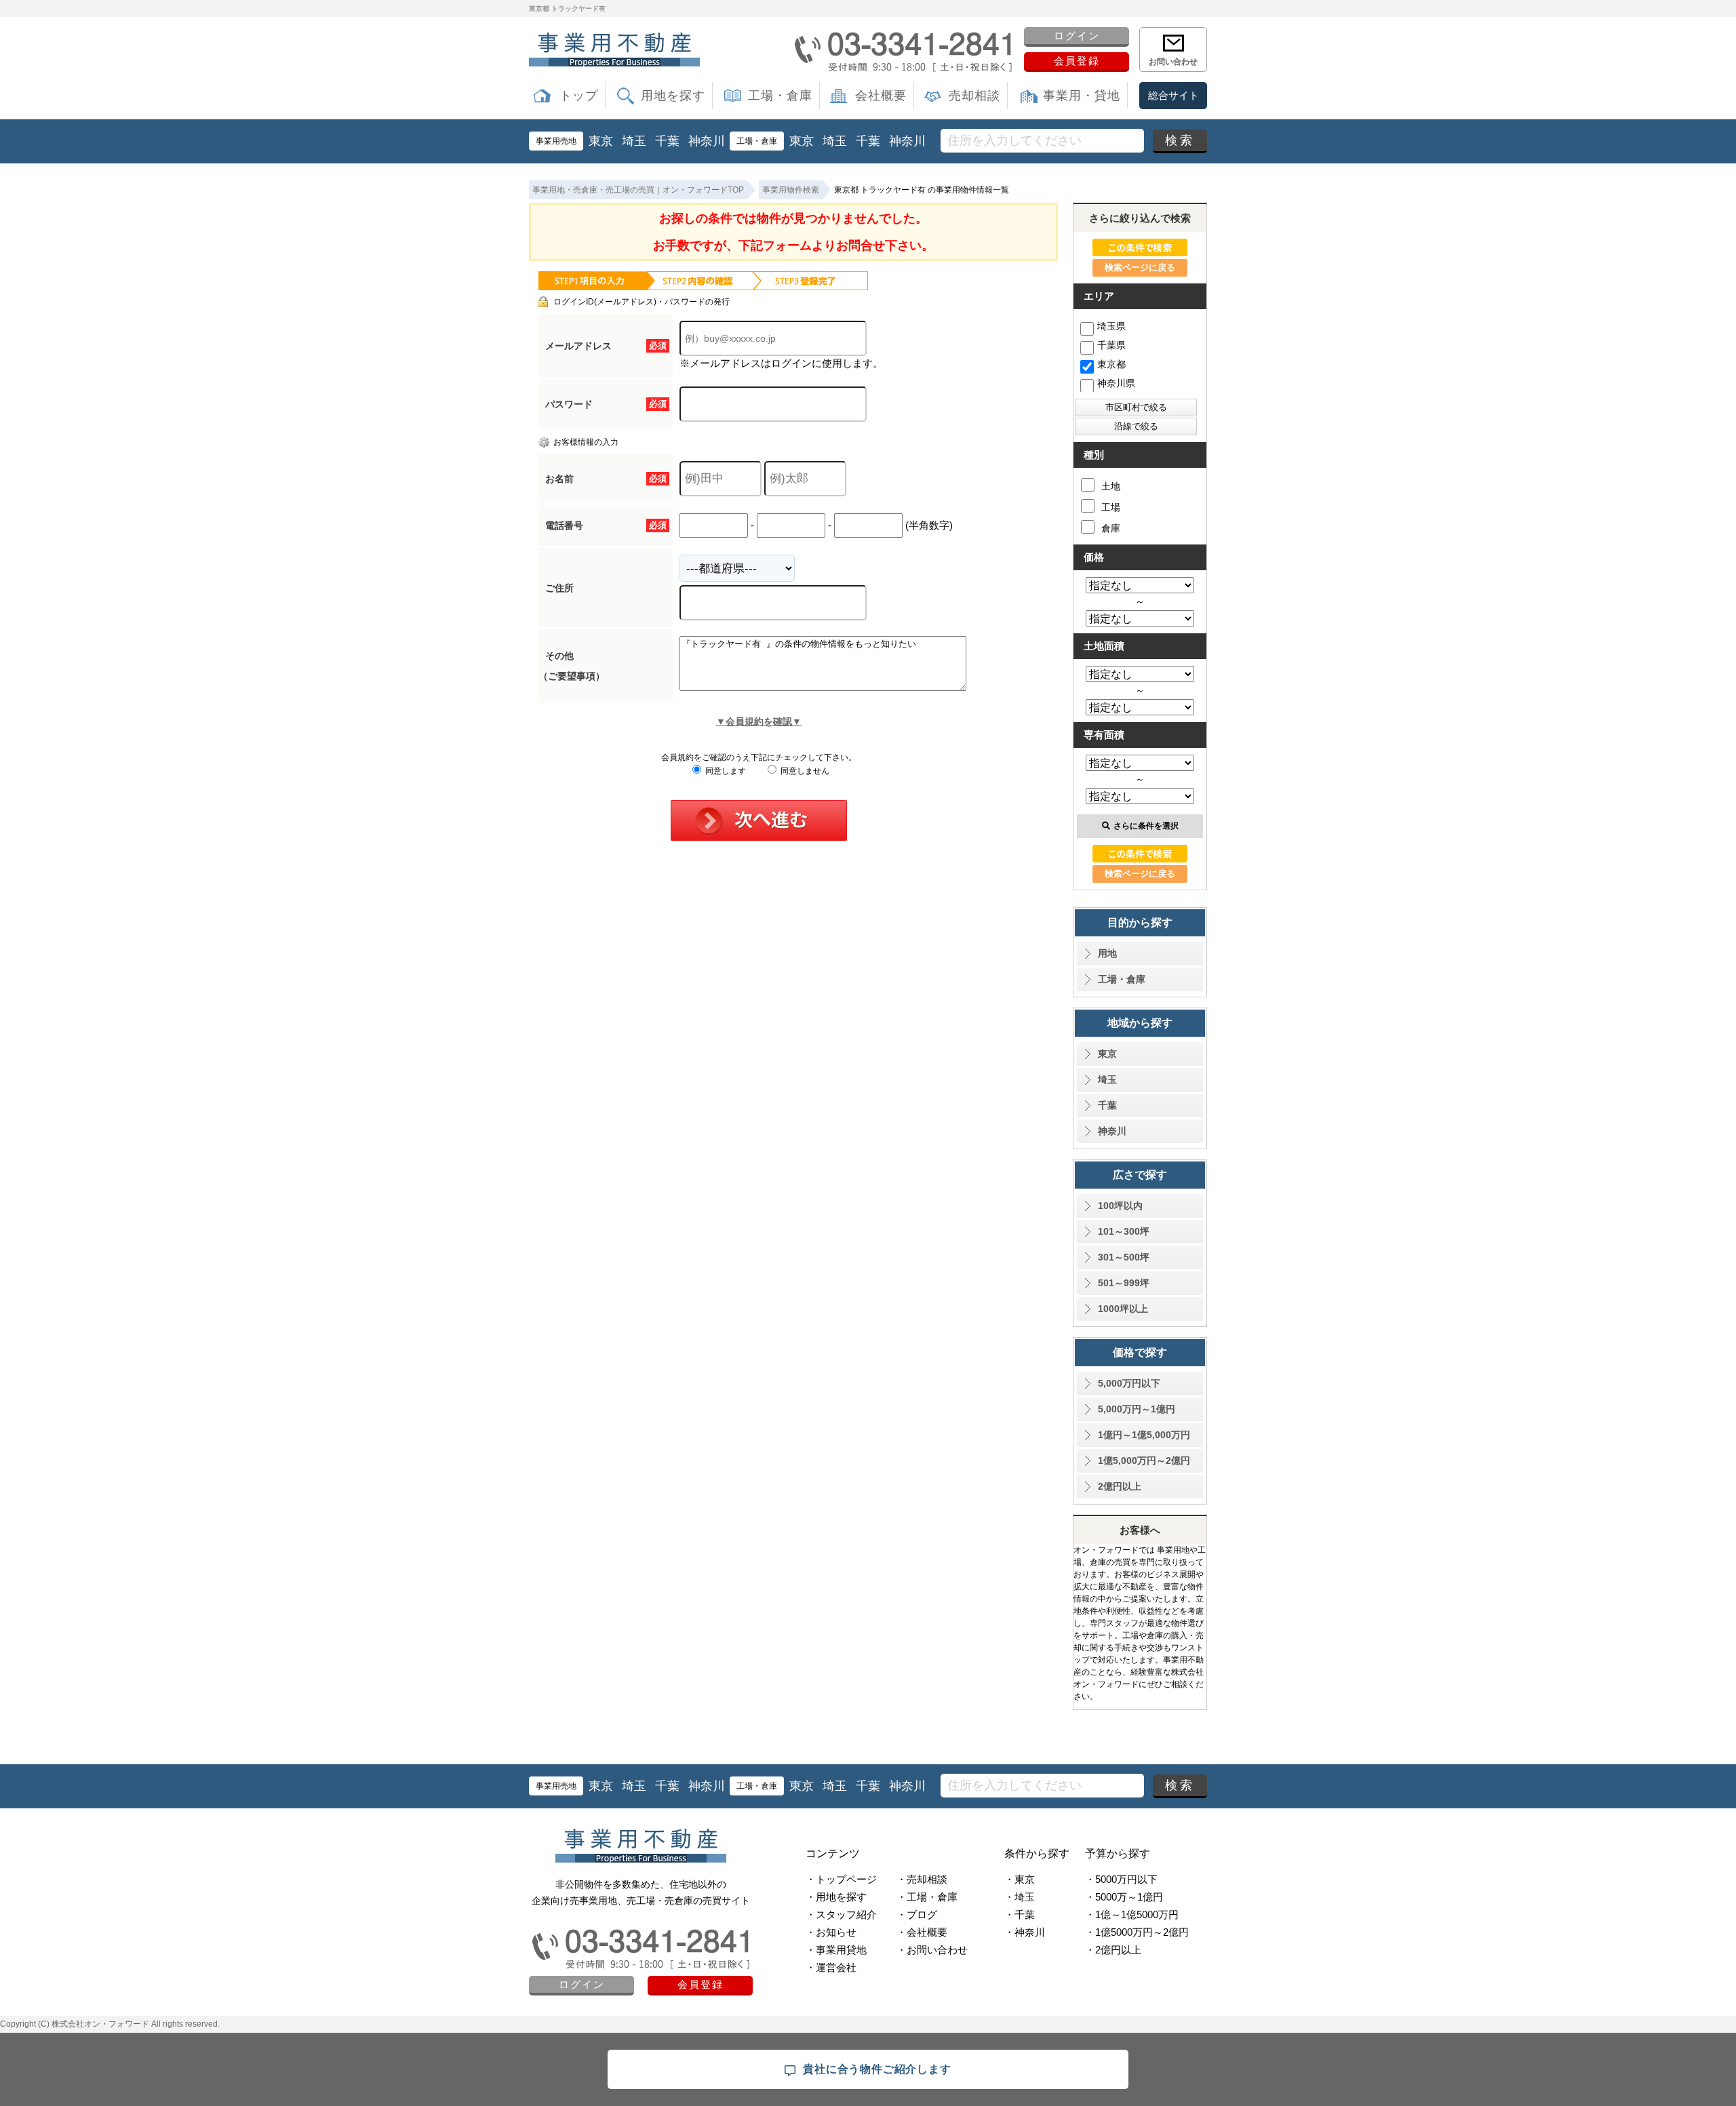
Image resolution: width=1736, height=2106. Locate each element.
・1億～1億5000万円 (1132, 1914)
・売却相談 (922, 1879)
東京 (601, 141)
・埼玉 (1020, 1897)
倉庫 (1111, 528)
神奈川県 (1116, 383)
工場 (1111, 507)
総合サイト (1173, 95)
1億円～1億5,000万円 (1144, 1435)
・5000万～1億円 (1124, 1897)
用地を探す (673, 96)
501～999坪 (1124, 1283)
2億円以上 (1120, 1486)
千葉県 (1111, 345)
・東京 (1020, 1879)
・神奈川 (1025, 1932)
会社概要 (881, 96)
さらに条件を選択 (1146, 826)
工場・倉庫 (780, 96)
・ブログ (917, 1914)
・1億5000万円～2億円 (1137, 1932)
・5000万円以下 (1121, 1879)
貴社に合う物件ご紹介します (877, 2069)
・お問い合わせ (932, 1950)
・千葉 (1020, 1914)
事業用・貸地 (1082, 96)
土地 (1111, 486)
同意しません (804, 771)
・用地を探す (836, 1897)
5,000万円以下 (1129, 1383)
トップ (579, 96)
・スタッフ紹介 (841, 1914)
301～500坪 (1124, 1257)
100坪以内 (1120, 1206)
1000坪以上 (1123, 1309)
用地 (1107, 953)
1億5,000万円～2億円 (1144, 1461)
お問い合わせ (1173, 62)
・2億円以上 (1113, 1950)
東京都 (1111, 364)
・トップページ (841, 1879)
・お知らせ (831, 1932)
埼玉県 (1111, 326)
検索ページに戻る (1140, 267)
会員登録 (1077, 61)
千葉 (667, 141)
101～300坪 (1124, 1231)
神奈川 (707, 141)
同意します (725, 771)
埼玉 (634, 141)
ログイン (1077, 36)
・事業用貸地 (836, 1950)
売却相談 (974, 96)
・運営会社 (831, 1967)
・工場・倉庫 (927, 1897)
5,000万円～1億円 (1137, 1409)
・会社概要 (922, 1932)
